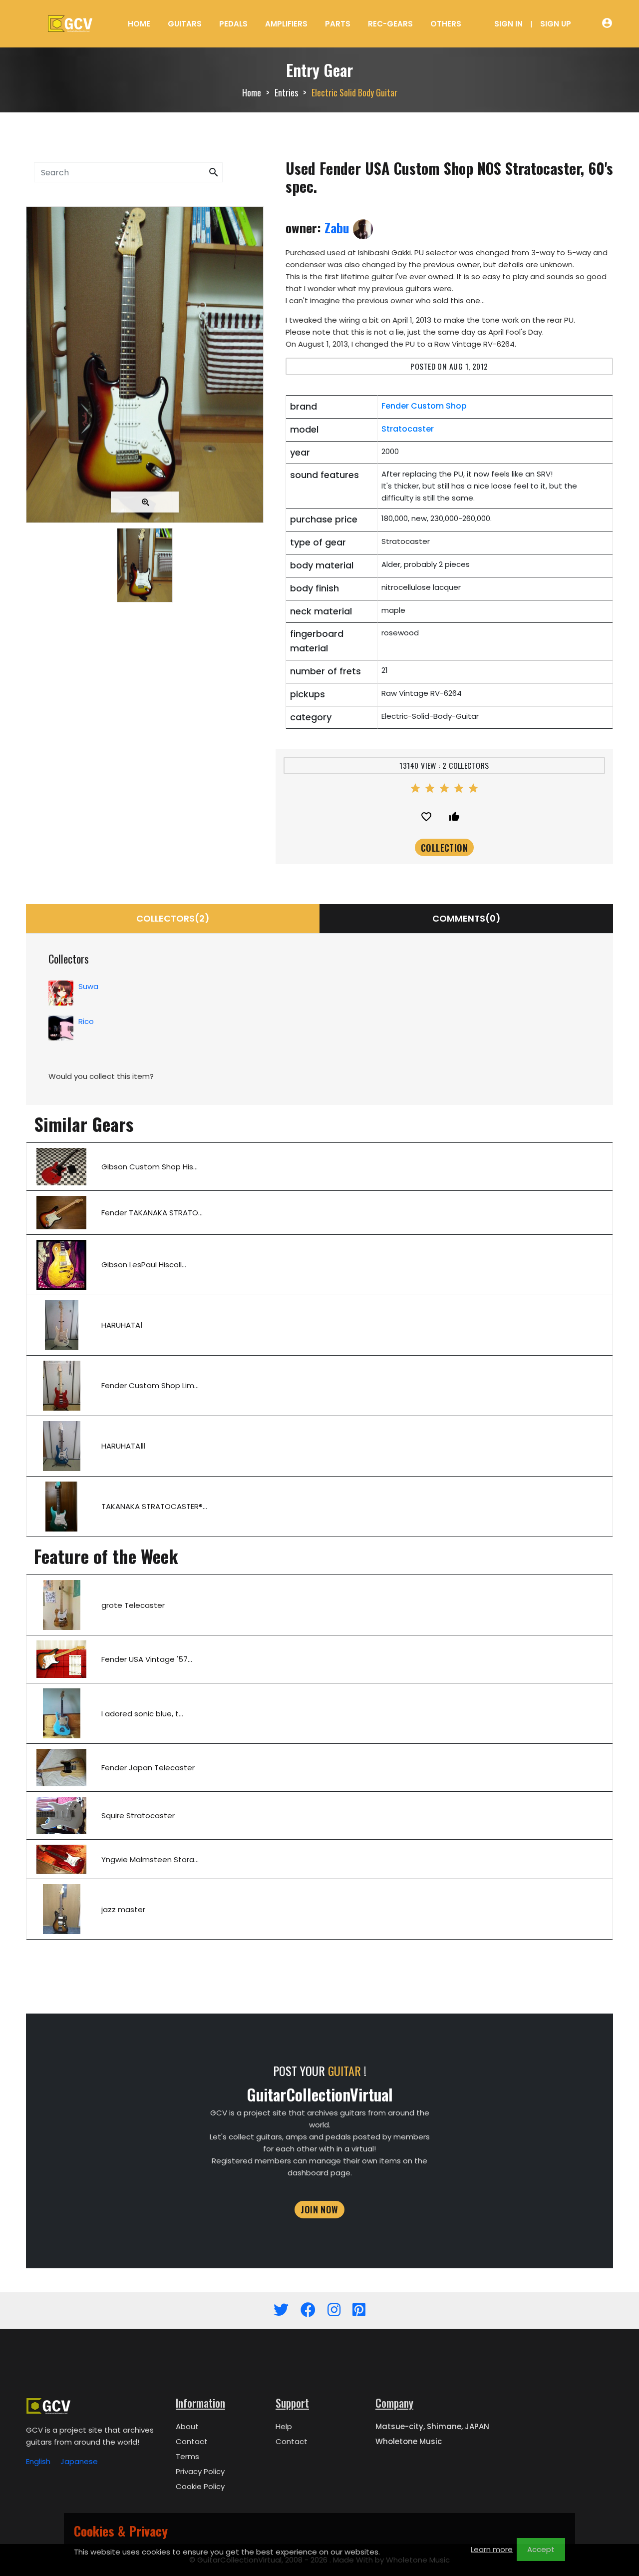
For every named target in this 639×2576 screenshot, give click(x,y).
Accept (541, 2549)
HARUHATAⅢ (123, 1446)
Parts (338, 24)
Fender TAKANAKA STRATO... (152, 1213)
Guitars (185, 24)
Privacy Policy (200, 2471)
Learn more (492, 2549)
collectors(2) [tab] (173, 918)
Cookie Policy (200, 2486)
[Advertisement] (145, 696)
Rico (86, 1021)
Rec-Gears (390, 24)
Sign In (508, 24)
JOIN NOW (319, 2209)
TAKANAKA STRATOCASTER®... (154, 1506)
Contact (192, 2441)
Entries (286, 92)
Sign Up (556, 24)
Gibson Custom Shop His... (150, 1167)
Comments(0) (467, 918)
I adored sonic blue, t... (142, 1714)
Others (446, 24)
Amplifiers (286, 24)
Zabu (339, 228)
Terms (187, 2456)
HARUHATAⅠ (122, 1325)
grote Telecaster (133, 1605)
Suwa (88, 986)
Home (139, 24)
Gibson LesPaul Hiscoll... (144, 1265)
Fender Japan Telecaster (148, 1768)
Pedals (233, 24)
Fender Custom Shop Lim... (150, 1385)
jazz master (123, 1909)
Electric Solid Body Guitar (354, 92)
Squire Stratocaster (138, 1815)
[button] (214, 173)
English (38, 2461)
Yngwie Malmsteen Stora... (150, 1859)
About (187, 2426)
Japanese (79, 2461)
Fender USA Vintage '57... (147, 1659)
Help (284, 2426)
